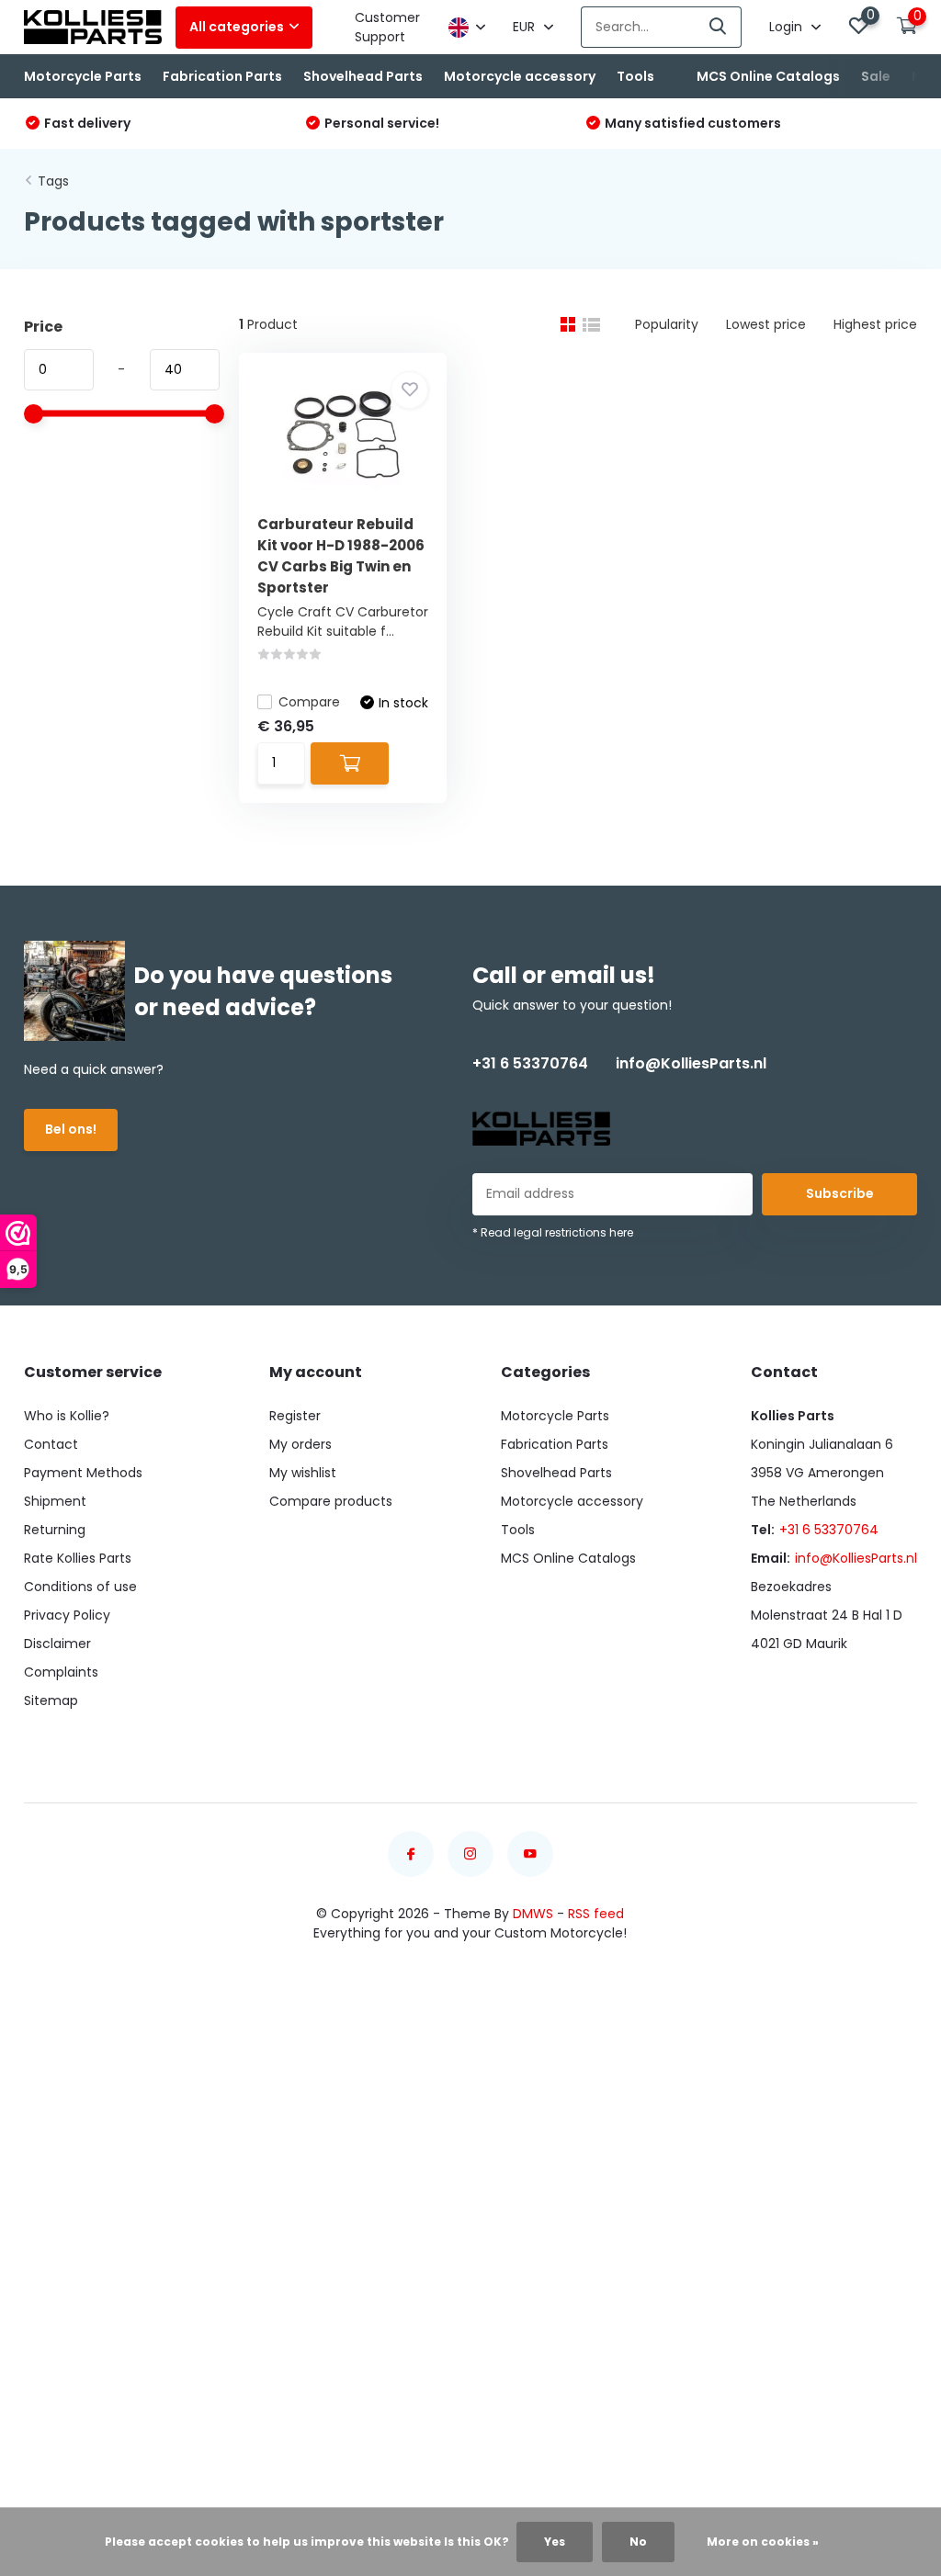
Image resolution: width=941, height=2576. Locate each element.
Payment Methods (83, 1473)
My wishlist (303, 1473)
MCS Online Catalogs (768, 76)
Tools (635, 76)
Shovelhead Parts (363, 76)
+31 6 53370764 (530, 1063)
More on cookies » (763, 2542)
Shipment (55, 1501)
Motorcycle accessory (520, 76)
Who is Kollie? (67, 1416)
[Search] (719, 27)
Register (295, 1416)
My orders (300, 1444)
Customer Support (387, 27)
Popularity (667, 324)
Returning (55, 1530)
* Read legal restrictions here (553, 1232)
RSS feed (596, 1914)
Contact (51, 1444)
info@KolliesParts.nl (691, 1063)
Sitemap (51, 1700)
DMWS (533, 1914)
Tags (53, 181)
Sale (876, 76)
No (638, 2542)
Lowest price (766, 324)
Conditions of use (80, 1587)
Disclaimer (57, 1644)
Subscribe (840, 1193)
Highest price (875, 324)
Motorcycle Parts (83, 76)
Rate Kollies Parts (78, 1558)
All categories (237, 27)
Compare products (331, 1501)
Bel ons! (71, 1129)
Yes (555, 2542)
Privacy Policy (67, 1615)
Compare (309, 702)
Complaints (61, 1672)
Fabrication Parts (222, 76)
